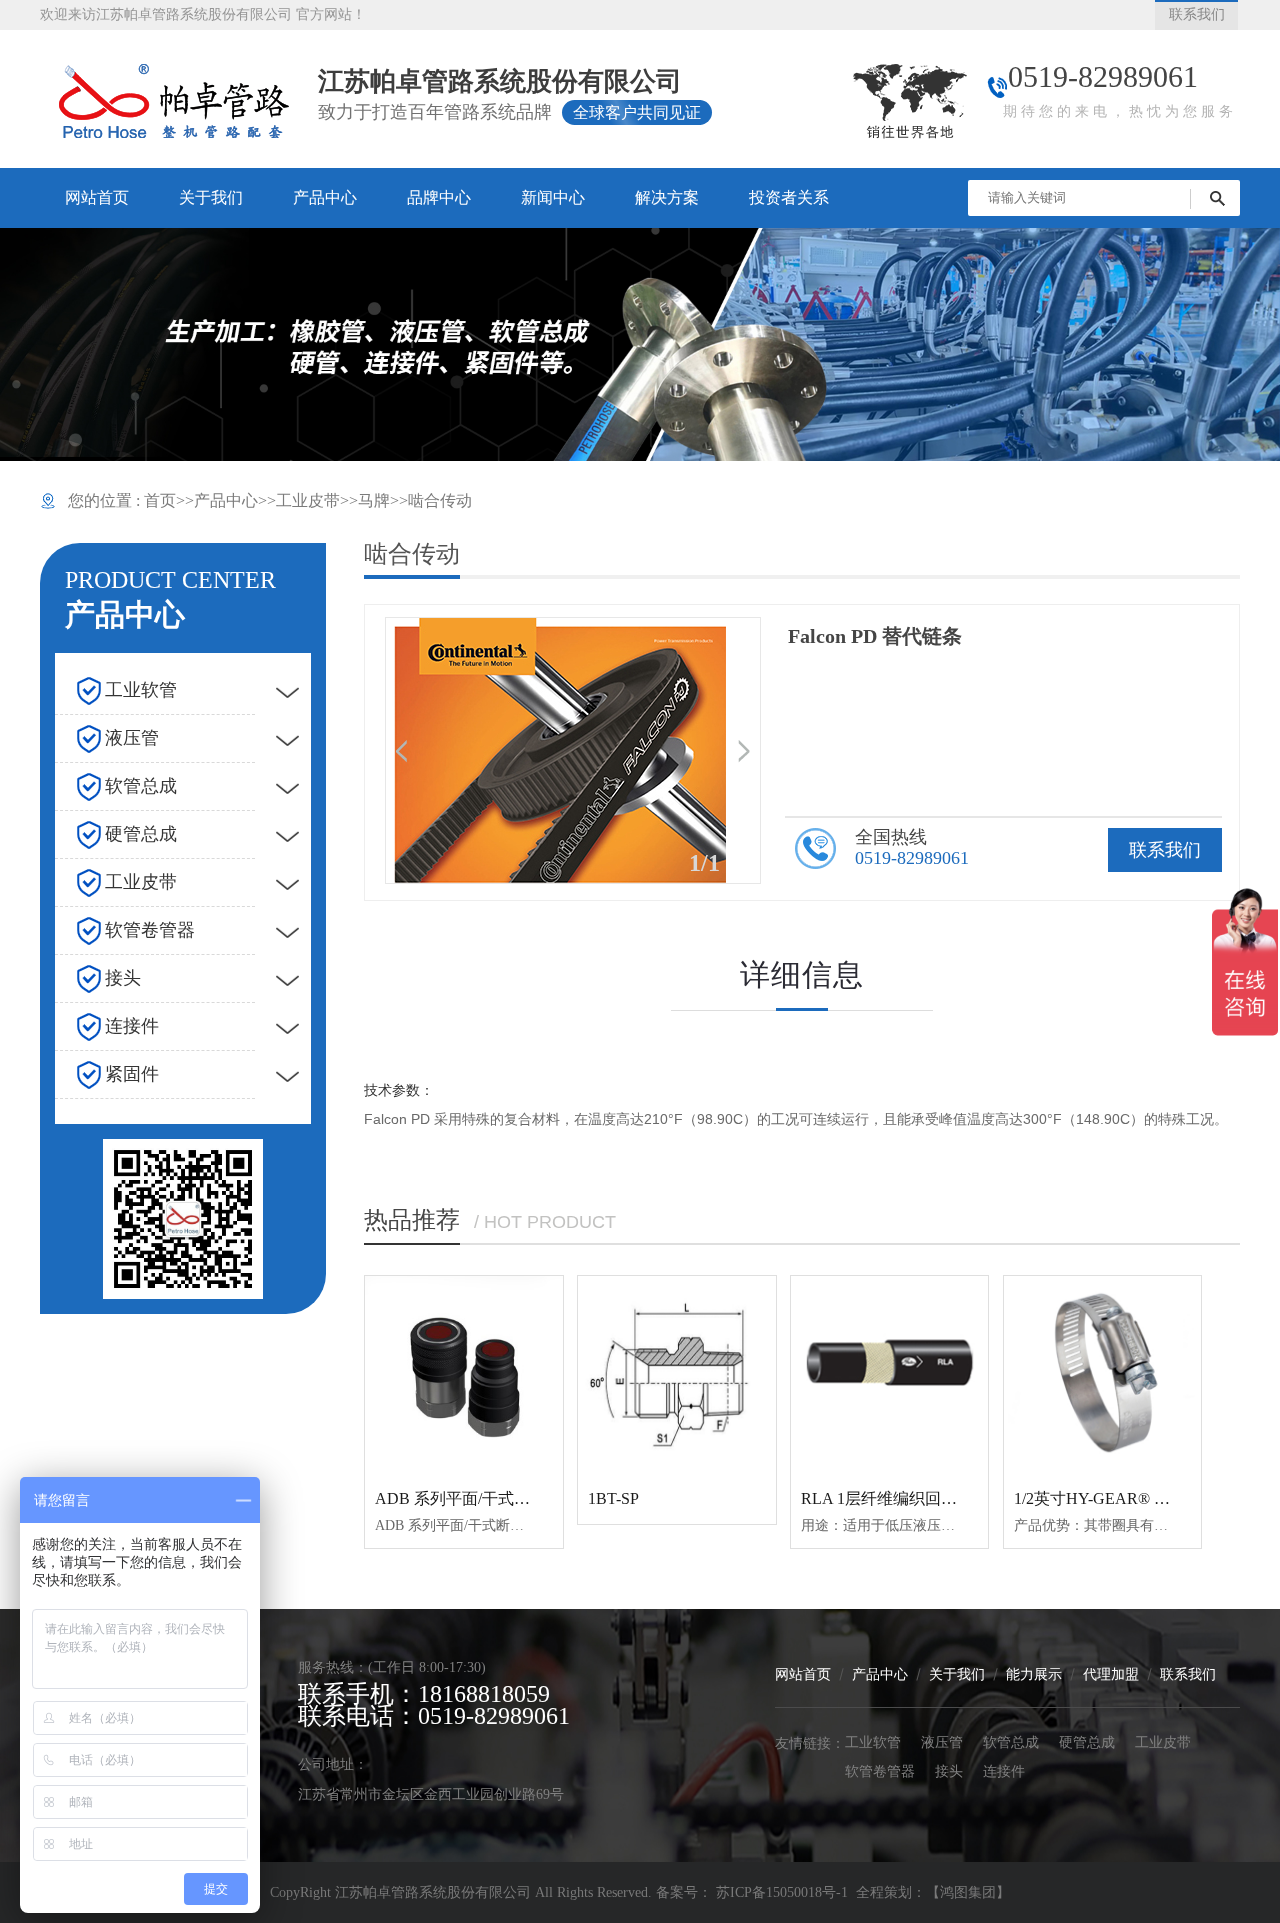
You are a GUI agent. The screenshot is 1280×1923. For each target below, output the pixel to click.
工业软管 (873, 1741)
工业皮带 (308, 500)
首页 (160, 500)
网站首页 (803, 1673)
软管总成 (1011, 1741)
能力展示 (1034, 1673)
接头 (949, 1770)
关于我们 (957, 1673)
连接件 (1004, 1770)
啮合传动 (440, 500)
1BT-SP (613, 1498)
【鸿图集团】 (968, 1892)
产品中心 (226, 500)
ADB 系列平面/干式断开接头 (476, 1498)
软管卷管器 (880, 1770)
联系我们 (1165, 850)
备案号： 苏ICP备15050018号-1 (754, 1892)
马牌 (374, 500)
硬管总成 (1087, 1741)
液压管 (942, 1741)
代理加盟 (1111, 1673)
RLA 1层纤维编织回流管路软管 (911, 1498)
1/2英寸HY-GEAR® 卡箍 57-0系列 (1132, 1498)
